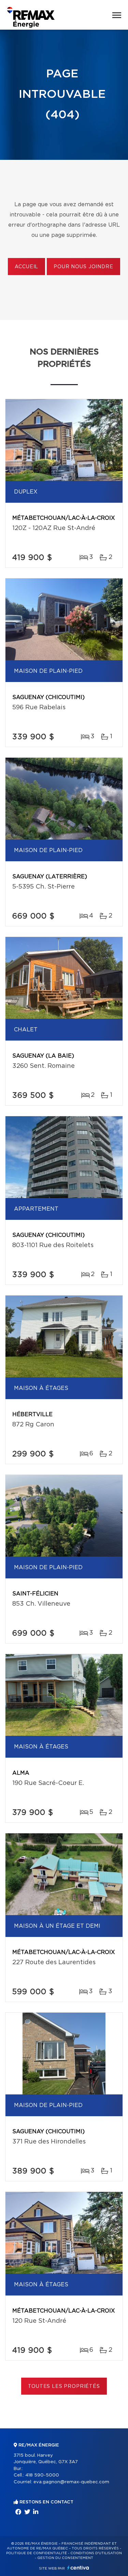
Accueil (26, 267)
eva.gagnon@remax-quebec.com (71, 2482)
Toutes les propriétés (64, 2386)
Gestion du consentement (65, 2558)
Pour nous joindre (83, 267)
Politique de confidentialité (37, 2553)
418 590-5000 (42, 2475)
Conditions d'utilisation (96, 2553)
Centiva (78, 2568)
